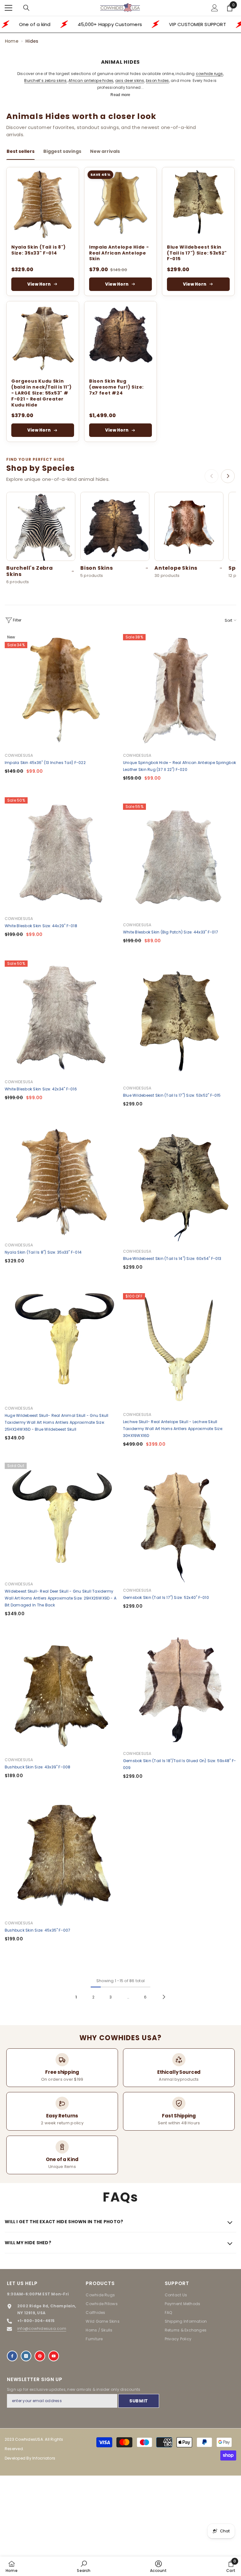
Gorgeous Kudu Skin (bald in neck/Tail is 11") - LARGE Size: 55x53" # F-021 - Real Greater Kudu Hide (42, 393)
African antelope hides (91, 81)
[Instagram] (26, 2356)
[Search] (26, 8)
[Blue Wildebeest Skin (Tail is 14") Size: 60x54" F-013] (180, 1187)
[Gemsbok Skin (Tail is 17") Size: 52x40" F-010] (180, 1526)
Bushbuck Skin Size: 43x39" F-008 (38, 1767)
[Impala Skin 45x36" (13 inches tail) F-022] (61, 691)
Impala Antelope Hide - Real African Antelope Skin (119, 253)
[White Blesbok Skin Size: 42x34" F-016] (61, 1017)
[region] (120, 540)
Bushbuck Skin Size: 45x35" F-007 (38, 1930)
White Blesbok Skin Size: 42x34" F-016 (41, 1089)
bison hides (158, 81)
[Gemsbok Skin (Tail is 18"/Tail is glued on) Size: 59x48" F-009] (180, 1689)
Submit (139, 2401)
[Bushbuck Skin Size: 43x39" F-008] (61, 1695)
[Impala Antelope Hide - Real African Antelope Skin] (120, 203)
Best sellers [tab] (21, 151)
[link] (84, 2566)
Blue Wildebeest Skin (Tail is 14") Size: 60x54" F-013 (172, 1258)
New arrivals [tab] (105, 151)
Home (12, 41)
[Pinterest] (40, 2356)
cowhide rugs (209, 74)
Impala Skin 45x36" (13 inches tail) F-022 (45, 763)
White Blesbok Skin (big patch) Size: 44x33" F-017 (171, 932)
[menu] (8, 8)
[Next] (164, 1997)
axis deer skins (130, 81)
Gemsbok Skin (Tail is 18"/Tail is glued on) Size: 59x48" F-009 (179, 1764)
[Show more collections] (228, 476)
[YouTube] (54, 2356)
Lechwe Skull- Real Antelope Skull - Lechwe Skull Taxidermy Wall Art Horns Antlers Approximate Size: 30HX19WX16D (173, 1429)
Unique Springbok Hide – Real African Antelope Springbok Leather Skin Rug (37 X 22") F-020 (179, 766)
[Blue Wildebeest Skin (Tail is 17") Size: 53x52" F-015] (198, 203)
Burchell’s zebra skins (45, 81)
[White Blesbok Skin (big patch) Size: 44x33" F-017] (180, 860)
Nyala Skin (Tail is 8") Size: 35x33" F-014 (39, 250)
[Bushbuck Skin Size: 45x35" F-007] (61, 1858)
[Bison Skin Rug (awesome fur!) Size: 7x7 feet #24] (120, 337)
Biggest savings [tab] (62, 151)
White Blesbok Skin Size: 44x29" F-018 (41, 926)
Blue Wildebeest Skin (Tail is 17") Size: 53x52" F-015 (197, 253)
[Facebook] (12, 2356)
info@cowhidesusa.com (42, 2329)
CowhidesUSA (19, 755)
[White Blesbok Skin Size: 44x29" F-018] (61, 854)
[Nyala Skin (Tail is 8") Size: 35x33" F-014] (43, 203)
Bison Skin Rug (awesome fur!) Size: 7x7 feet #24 (116, 387)
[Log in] (215, 8)
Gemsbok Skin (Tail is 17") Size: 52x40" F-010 (166, 1597)
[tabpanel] (120, 304)
